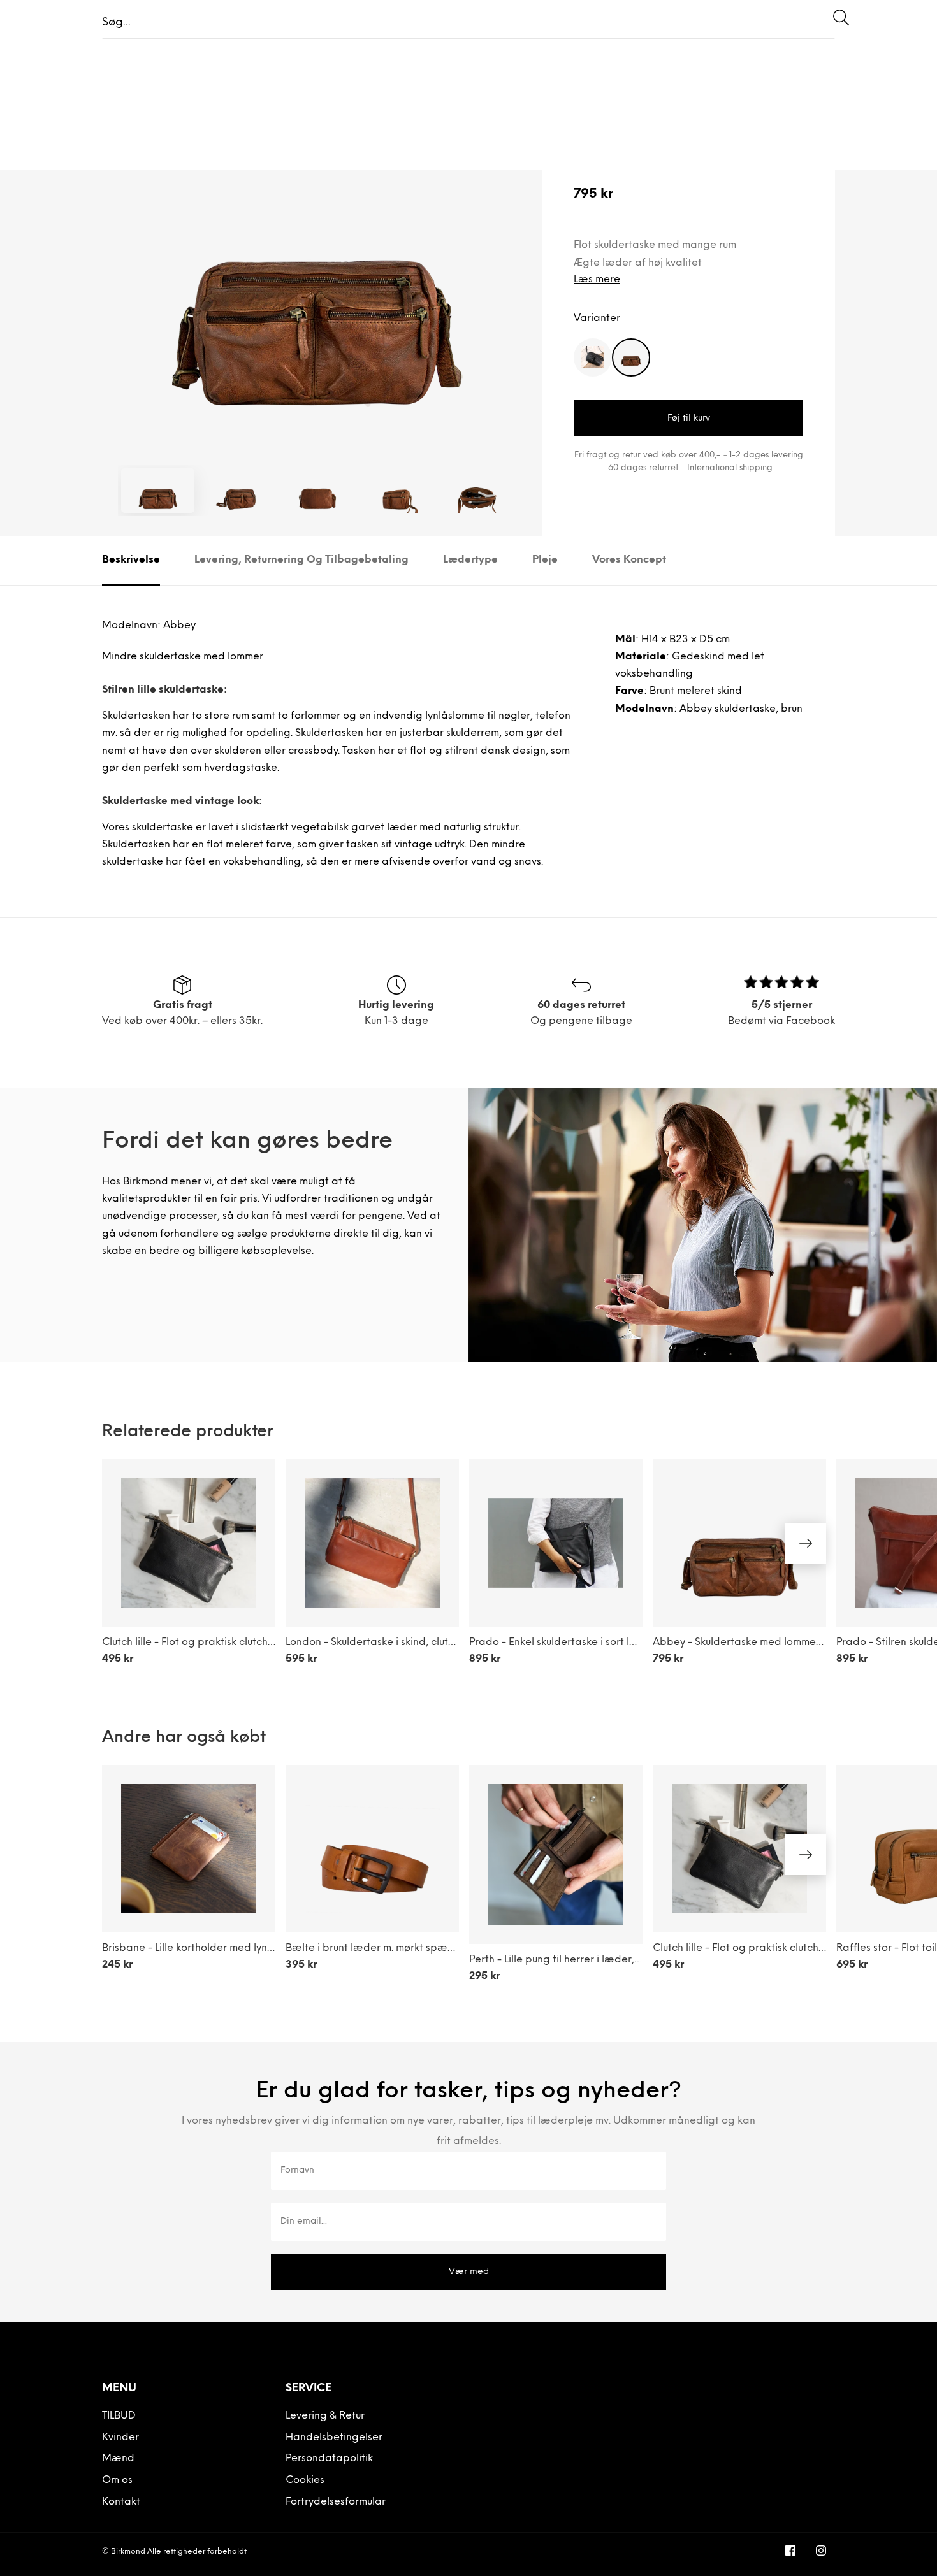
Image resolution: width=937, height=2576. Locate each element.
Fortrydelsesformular (336, 2502)
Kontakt (121, 2502)
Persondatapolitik (329, 2459)
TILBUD (119, 2416)
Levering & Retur (325, 2416)
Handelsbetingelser (334, 2438)
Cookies (305, 2480)
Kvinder (120, 2438)
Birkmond (128, 2552)
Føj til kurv (689, 418)
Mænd (118, 2459)
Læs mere (597, 280)
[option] (317, 272)
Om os (117, 2480)
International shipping (730, 468)
